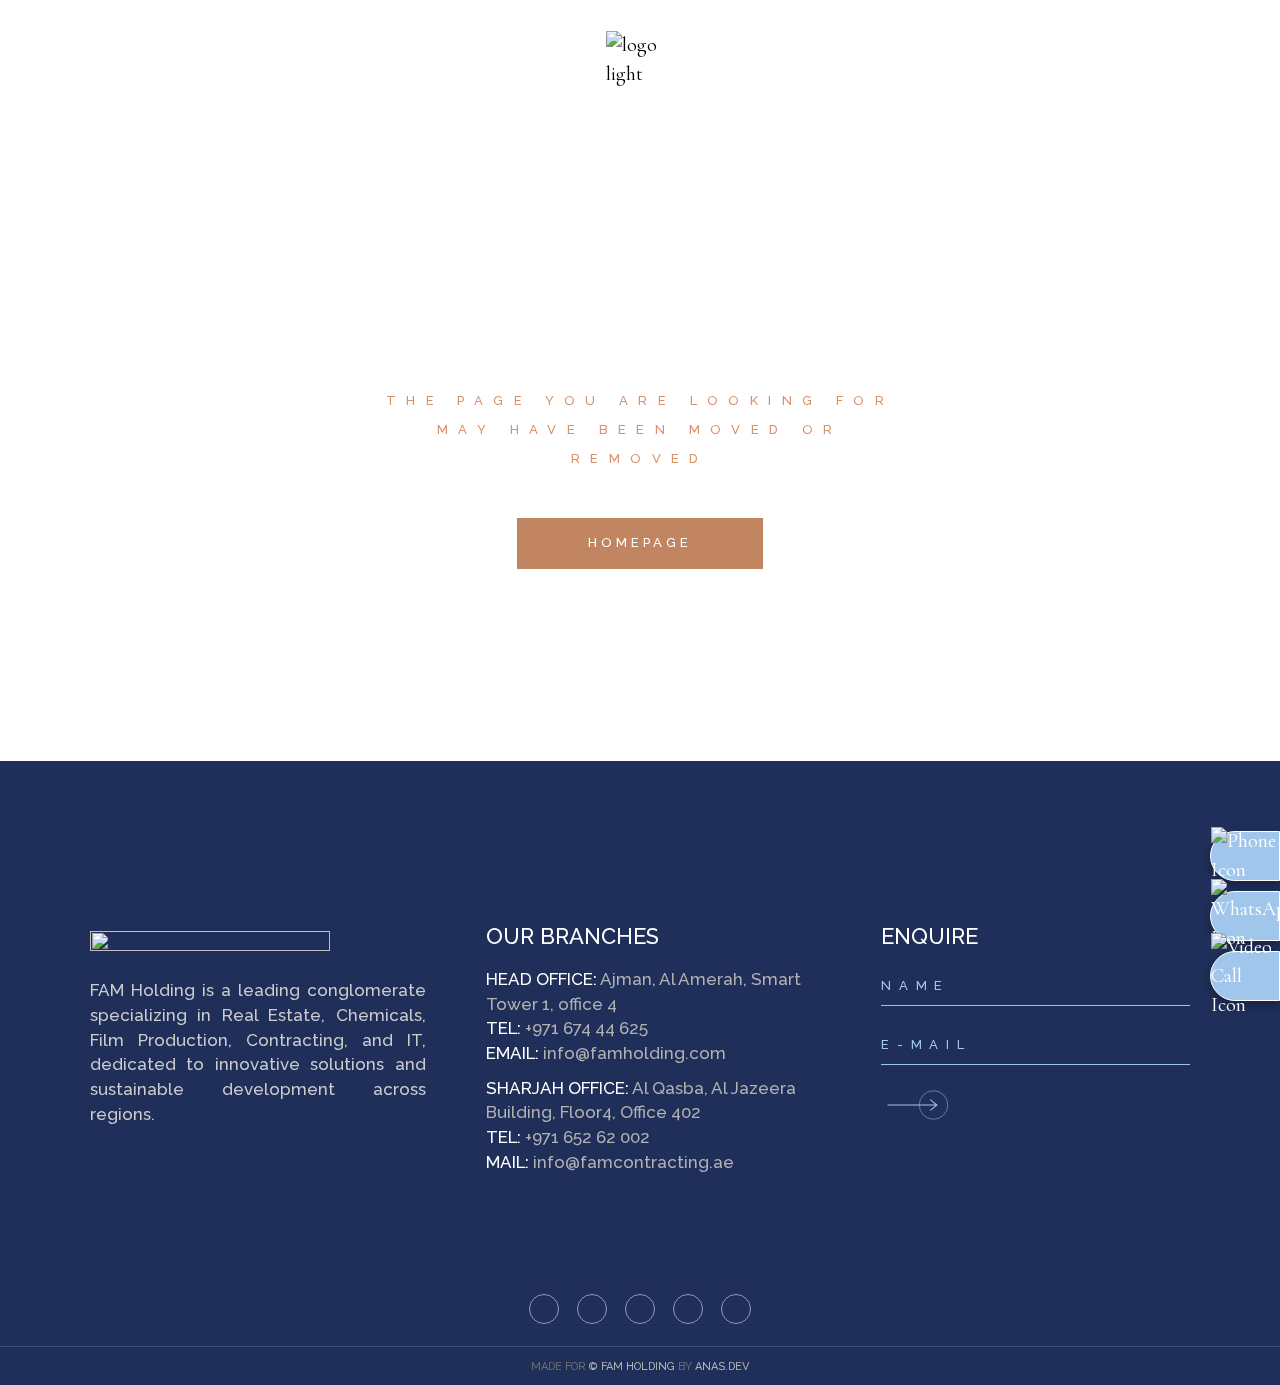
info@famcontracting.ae (633, 1162)
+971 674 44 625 (586, 1028)
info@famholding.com (634, 1053)
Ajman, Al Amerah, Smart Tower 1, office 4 (643, 991)
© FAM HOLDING (632, 1366)
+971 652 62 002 (587, 1137)
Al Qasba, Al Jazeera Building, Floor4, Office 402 (641, 1100)
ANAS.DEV (722, 1366)
